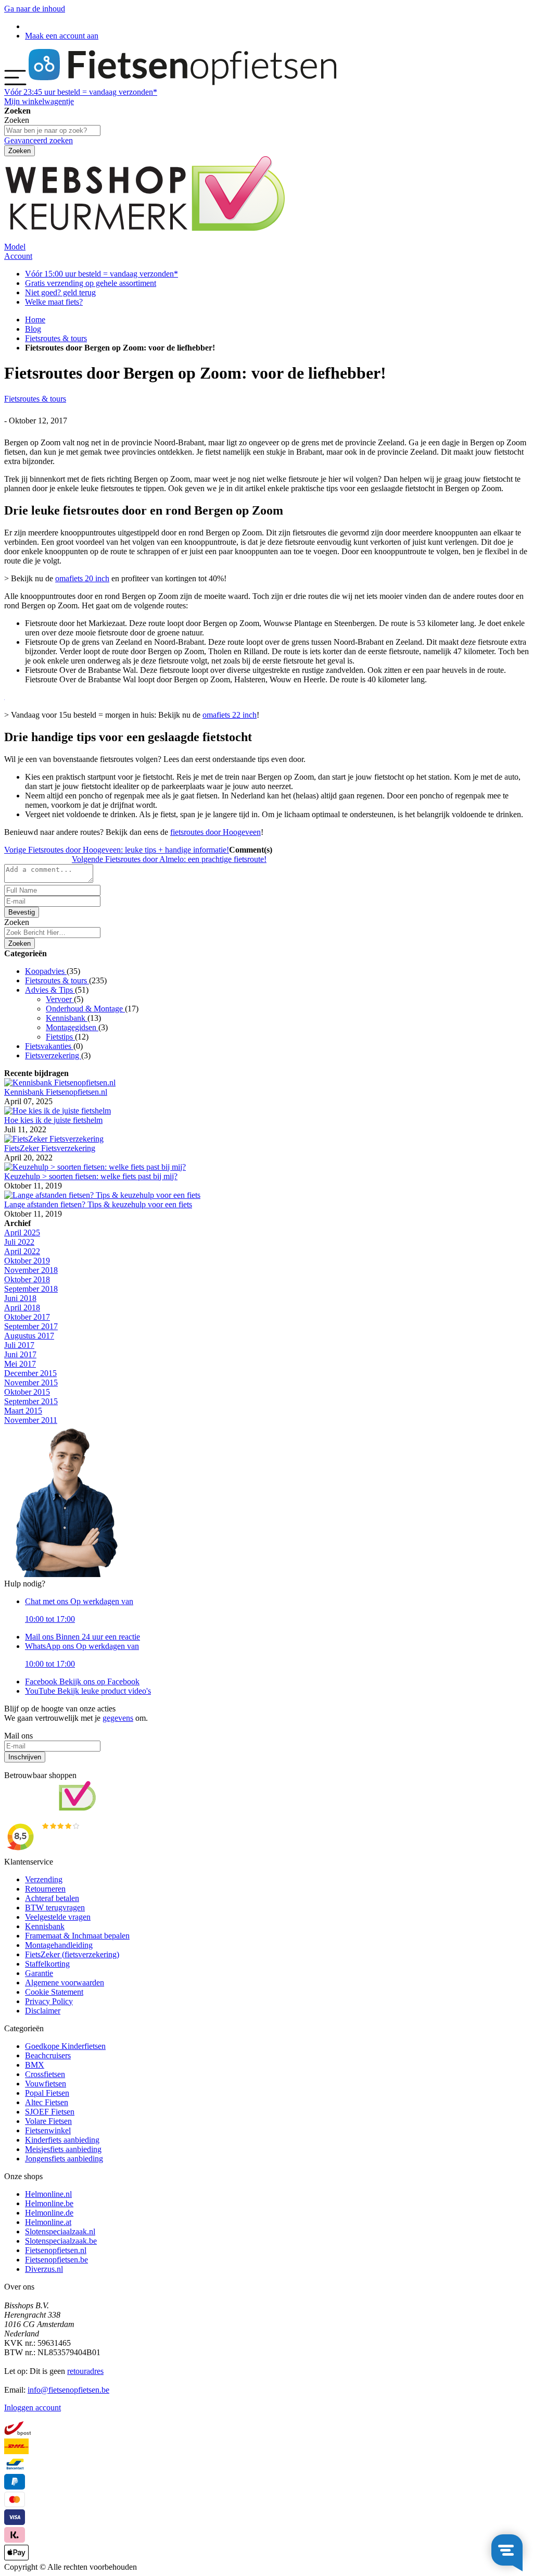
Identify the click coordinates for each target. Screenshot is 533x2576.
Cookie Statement (54, 1992)
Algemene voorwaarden (65, 1983)
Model (15, 247)
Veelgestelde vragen (58, 1917)
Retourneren (45, 1889)
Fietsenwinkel (48, 2130)
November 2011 (31, 1420)
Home (35, 320)
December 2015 (30, 1373)
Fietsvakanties (49, 1046)
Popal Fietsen (47, 2093)
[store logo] (182, 83)
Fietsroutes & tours (56, 338)
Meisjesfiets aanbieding (63, 2149)
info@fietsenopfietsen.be (68, 2390)
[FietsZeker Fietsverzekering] (54, 1139)
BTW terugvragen (55, 1908)
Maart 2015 (23, 1411)
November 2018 (31, 1270)
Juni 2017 (20, 1354)
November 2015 (31, 1383)
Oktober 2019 (27, 1261)
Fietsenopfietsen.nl (56, 2250)
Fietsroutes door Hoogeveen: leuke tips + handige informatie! (117, 850)
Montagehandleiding (59, 1945)
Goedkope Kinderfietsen (65, 2046)
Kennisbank (67, 1018)
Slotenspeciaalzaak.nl (60, 2231)
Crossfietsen (45, 2074)
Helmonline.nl (48, 2194)
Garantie (39, 1973)
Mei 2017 (20, 1364)
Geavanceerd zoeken (39, 140)
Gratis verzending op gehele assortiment (91, 283)
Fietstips (60, 1037)
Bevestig (22, 912)
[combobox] (52, 933)
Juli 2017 (19, 1345)
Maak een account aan (62, 36)
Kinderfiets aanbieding (62, 2140)
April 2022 (22, 1251)
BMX (35, 2065)
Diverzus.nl (44, 2269)
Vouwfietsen (46, 2084)
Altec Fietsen (47, 2102)
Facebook (82, 1681)
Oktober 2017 (27, 1317)
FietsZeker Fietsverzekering (50, 1148)
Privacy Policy (49, 2001)
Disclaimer (43, 2011)
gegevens (118, 1718)
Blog (33, 329)
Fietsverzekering (53, 1055)
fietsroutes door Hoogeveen (215, 832)
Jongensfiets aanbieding (64, 2159)
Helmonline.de (49, 2213)
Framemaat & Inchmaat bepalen (77, 1936)
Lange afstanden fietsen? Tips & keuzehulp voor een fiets (98, 1204)
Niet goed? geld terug (60, 292)
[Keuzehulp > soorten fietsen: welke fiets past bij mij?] (95, 1167)
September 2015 (31, 1401)
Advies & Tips (50, 990)
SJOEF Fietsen (50, 2112)
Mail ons (83, 1637)
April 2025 (22, 1233)
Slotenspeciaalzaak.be (61, 2241)
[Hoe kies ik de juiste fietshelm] (58, 1111)
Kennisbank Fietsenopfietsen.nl (56, 1092)
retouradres (85, 2371)
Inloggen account (33, 2408)
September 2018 (31, 1289)
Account (18, 256)
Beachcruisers (48, 2055)
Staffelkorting (47, 1964)
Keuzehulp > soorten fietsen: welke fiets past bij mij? (91, 1176)
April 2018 (22, 1308)
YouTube (88, 1691)
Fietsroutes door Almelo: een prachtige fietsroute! (169, 859)
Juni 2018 (20, 1298)
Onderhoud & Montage (85, 1009)
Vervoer (60, 999)
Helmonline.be (49, 2203)
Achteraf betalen (52, 1898)
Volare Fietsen (48, 2121)
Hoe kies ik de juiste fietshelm (53, 1120)
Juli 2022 (19, 1242)
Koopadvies (46, 971)
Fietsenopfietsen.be (56, 2260)
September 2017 (31, 1326)
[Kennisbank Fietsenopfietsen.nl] (60, 1083)
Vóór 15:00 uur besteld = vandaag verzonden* (101, 274)
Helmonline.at (48, 2222)
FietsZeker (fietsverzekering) (72, 1954)
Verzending (44, 1879)
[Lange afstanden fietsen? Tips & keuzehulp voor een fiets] (102, 1195)
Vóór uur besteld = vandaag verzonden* (81, 92)
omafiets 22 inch (230, 715)
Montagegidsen (72, 1027)
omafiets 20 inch (82, 578)
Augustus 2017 (29, 1336)
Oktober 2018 (27, 1279)
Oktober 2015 (27, 1392)
